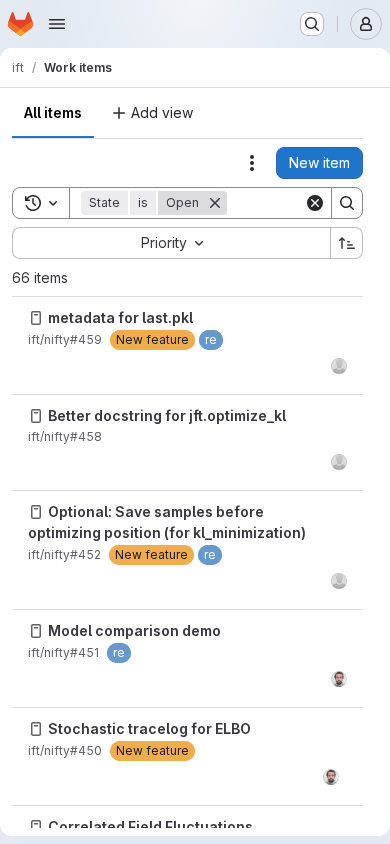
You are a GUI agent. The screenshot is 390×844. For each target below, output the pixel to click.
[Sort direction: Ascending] (347, 243)
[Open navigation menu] (57, 24)
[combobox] (171, 243)
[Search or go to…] (312, 24)
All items (53, 112)
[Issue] (36, 318)
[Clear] (315, 203)
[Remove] (215, 203)
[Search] (347, 203)
